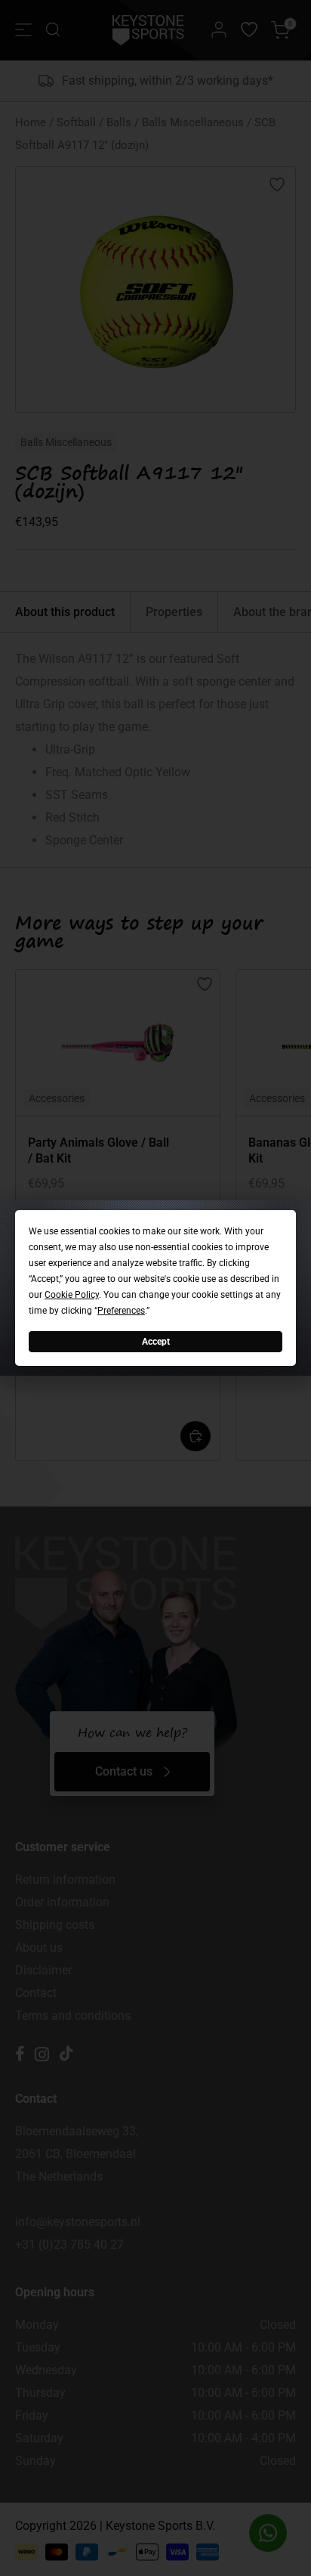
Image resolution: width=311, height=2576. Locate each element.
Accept (156, 1342)
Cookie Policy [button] (72, 1295)
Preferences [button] (121, 1311)
